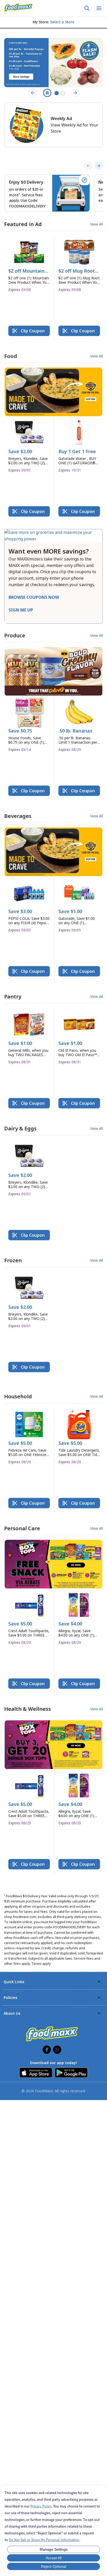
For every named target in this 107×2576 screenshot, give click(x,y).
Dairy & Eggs (20, 1128)
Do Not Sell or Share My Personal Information (44, 2540)
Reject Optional (54, 2566)
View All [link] (96, 224)
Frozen (13, 1260)
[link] (18, 8)
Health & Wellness (28, 1709)
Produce (15, 635)
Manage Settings (54, 2549)
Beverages (18, 816)
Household (18, 1396)
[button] (29, 267)
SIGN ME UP (21, 610)
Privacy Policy (41, 2506)
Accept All (54, 2558)
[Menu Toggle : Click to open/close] (99, 8)
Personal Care (22, 1528)
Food (11, 356)
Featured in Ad (23, 224)
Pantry (13, 996)
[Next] (99, 166)
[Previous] (88, 166)
